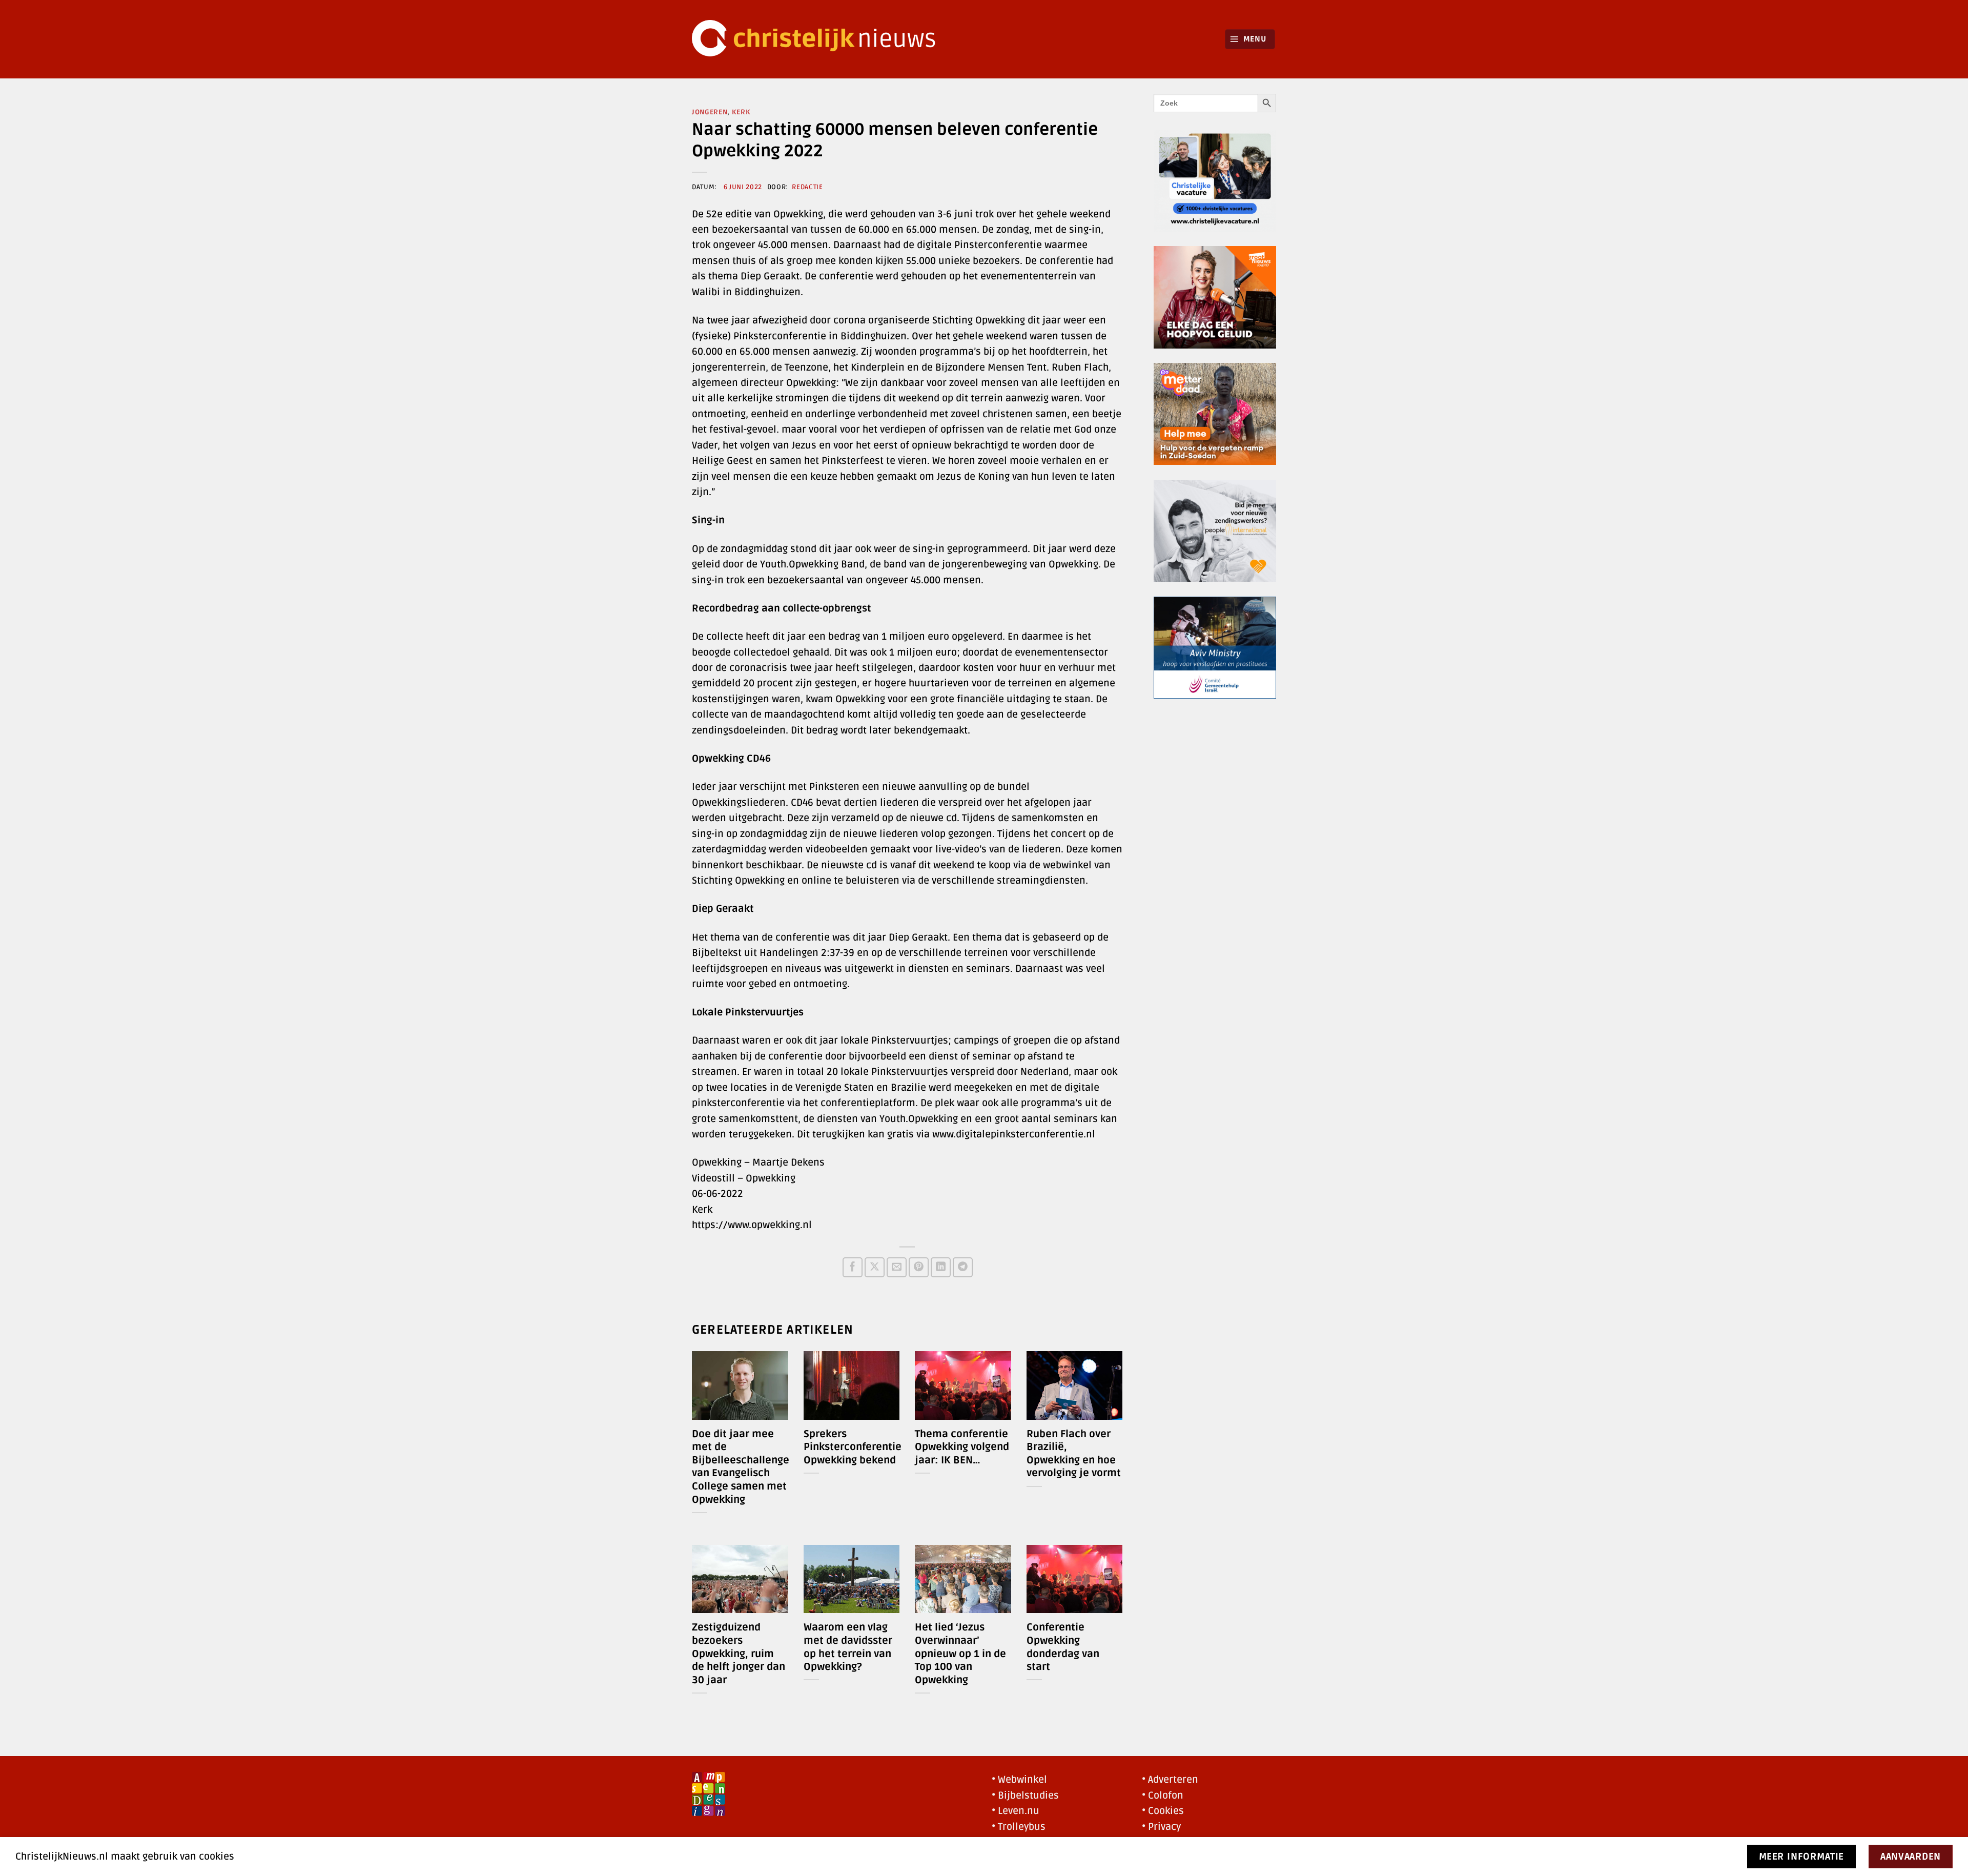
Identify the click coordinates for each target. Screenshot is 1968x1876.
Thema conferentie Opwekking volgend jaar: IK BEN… (962, 1447)
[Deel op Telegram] (963, 1267)
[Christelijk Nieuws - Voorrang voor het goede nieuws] (820, 39)
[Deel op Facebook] (853, 1267)
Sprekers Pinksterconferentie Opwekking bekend (853, 1447)
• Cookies (1163, 1811)
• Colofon (1163, 1796)
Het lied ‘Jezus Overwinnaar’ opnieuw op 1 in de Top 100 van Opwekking (960, 1654)
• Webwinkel (1019, 1780)
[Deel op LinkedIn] (941, 1267)
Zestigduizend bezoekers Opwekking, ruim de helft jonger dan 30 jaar (739, 1654)
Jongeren (710, 112)
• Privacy (1161, 1827)
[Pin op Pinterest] (919, 1267)
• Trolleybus (1019, 1827)
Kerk (741, 112)
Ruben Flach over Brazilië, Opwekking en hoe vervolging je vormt (1074, 1454)
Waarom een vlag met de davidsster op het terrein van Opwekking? (848, 1647)
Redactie (807, 187)
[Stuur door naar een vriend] (897, 1267)
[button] (1250, 39)
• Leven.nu (1016, 1811)
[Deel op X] (875, 1267)
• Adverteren (1170, 1780)
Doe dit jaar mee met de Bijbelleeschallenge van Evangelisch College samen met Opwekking (741, 1467)
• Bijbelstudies (1025, 1796)
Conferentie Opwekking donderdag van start (1063, 1647)
